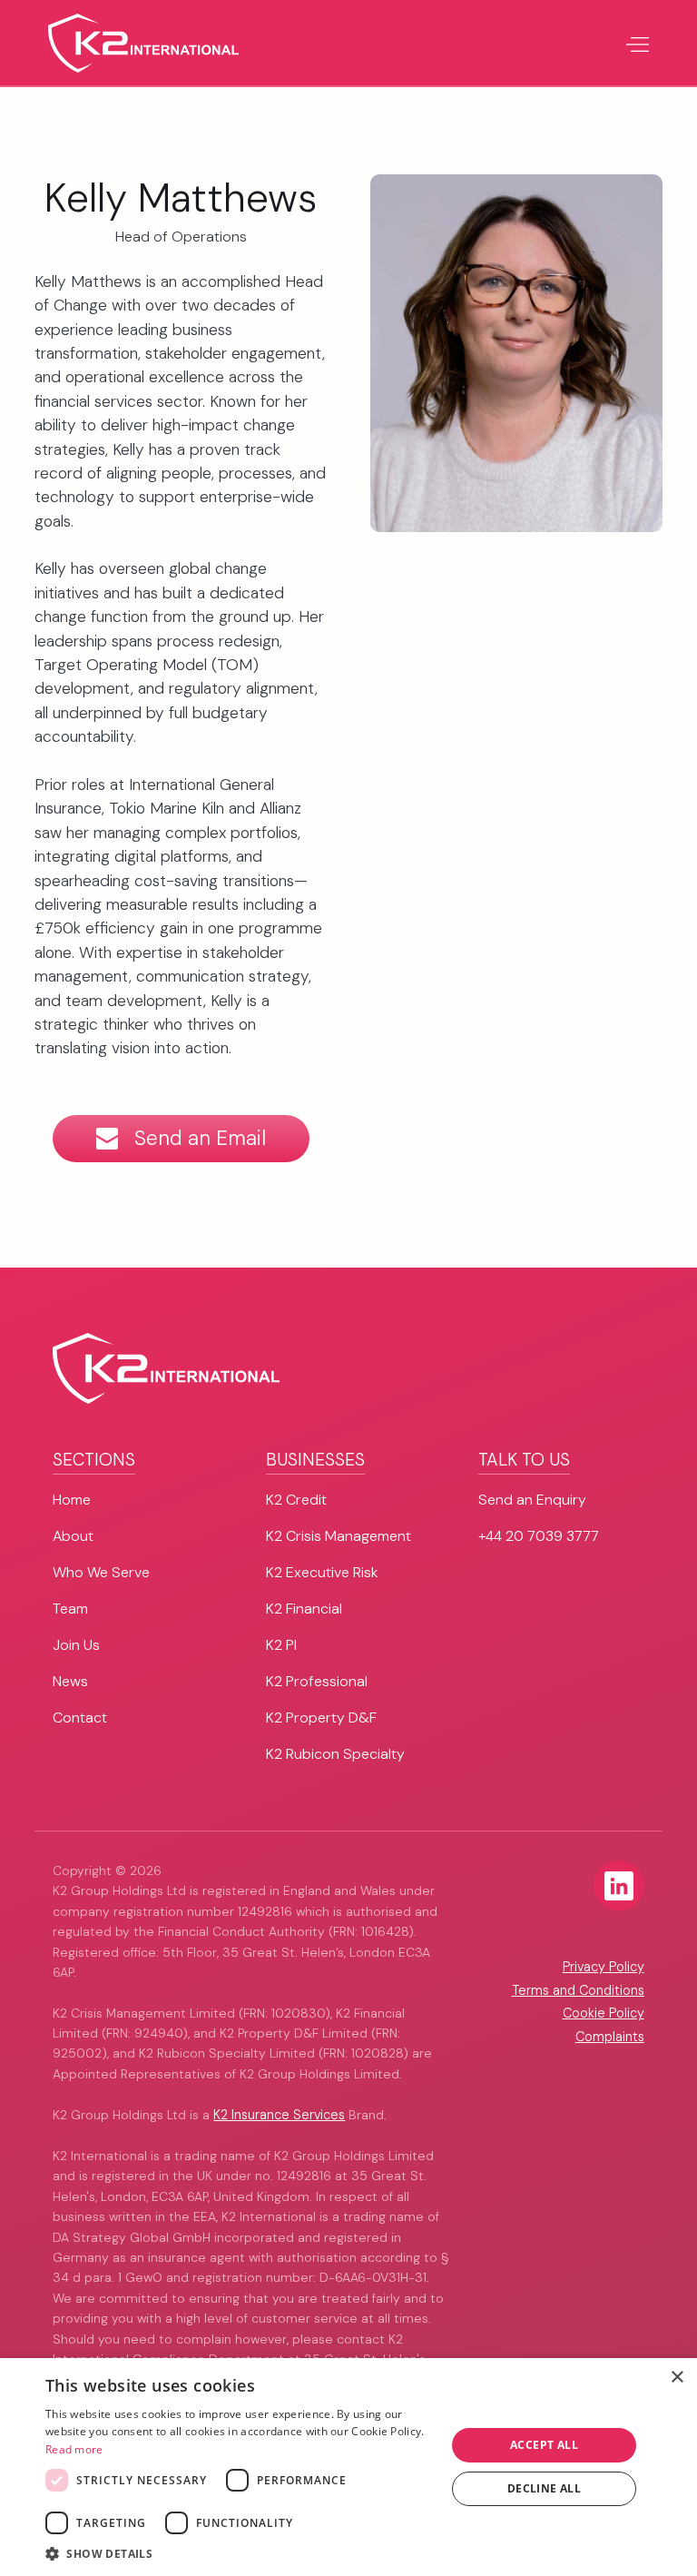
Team (70, 1609)
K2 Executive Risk (322, 1572)
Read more (74, 2449)
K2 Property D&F (321, 1717)
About (73, 1536)
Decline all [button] (544, 2488)
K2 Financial (304, 1609)
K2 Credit (296, 1500)
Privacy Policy (604, 1967)
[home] (143, 43)
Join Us (76, 1645)
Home (72, 1500)
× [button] (677, 2378)
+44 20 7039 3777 (539, 1536)
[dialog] (348, 2467)
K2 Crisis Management (339, 1536)
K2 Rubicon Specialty (335, 1754)
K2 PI (281, 1645)
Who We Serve (101, 1572)
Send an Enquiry (532, 1500)
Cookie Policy (604, 2013)
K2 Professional (317, 1681)
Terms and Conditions (578, 1990)
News (70, 1681)
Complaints (610, 2037)
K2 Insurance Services (279, 2115)
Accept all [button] (544, 2445)
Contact (80, 1717)
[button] (637, 43)
